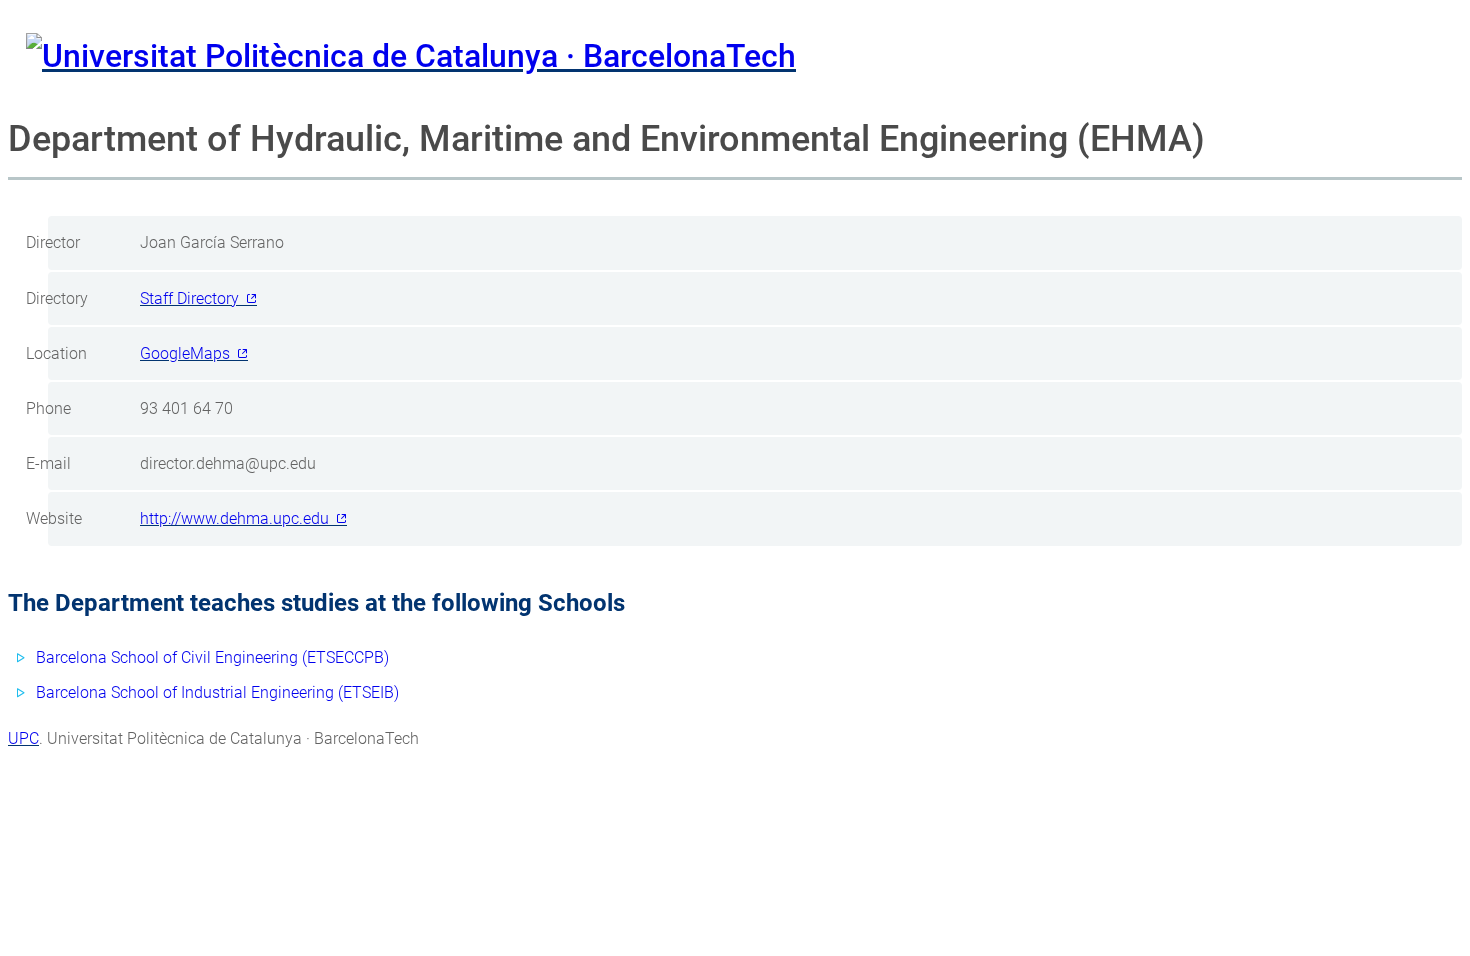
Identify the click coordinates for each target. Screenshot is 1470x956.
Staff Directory (189, 298)
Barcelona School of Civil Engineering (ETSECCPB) (212, 657)
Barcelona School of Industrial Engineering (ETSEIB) (217, 692)
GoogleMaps (185, 353)
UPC (23, 738)
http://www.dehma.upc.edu (234, 518)
